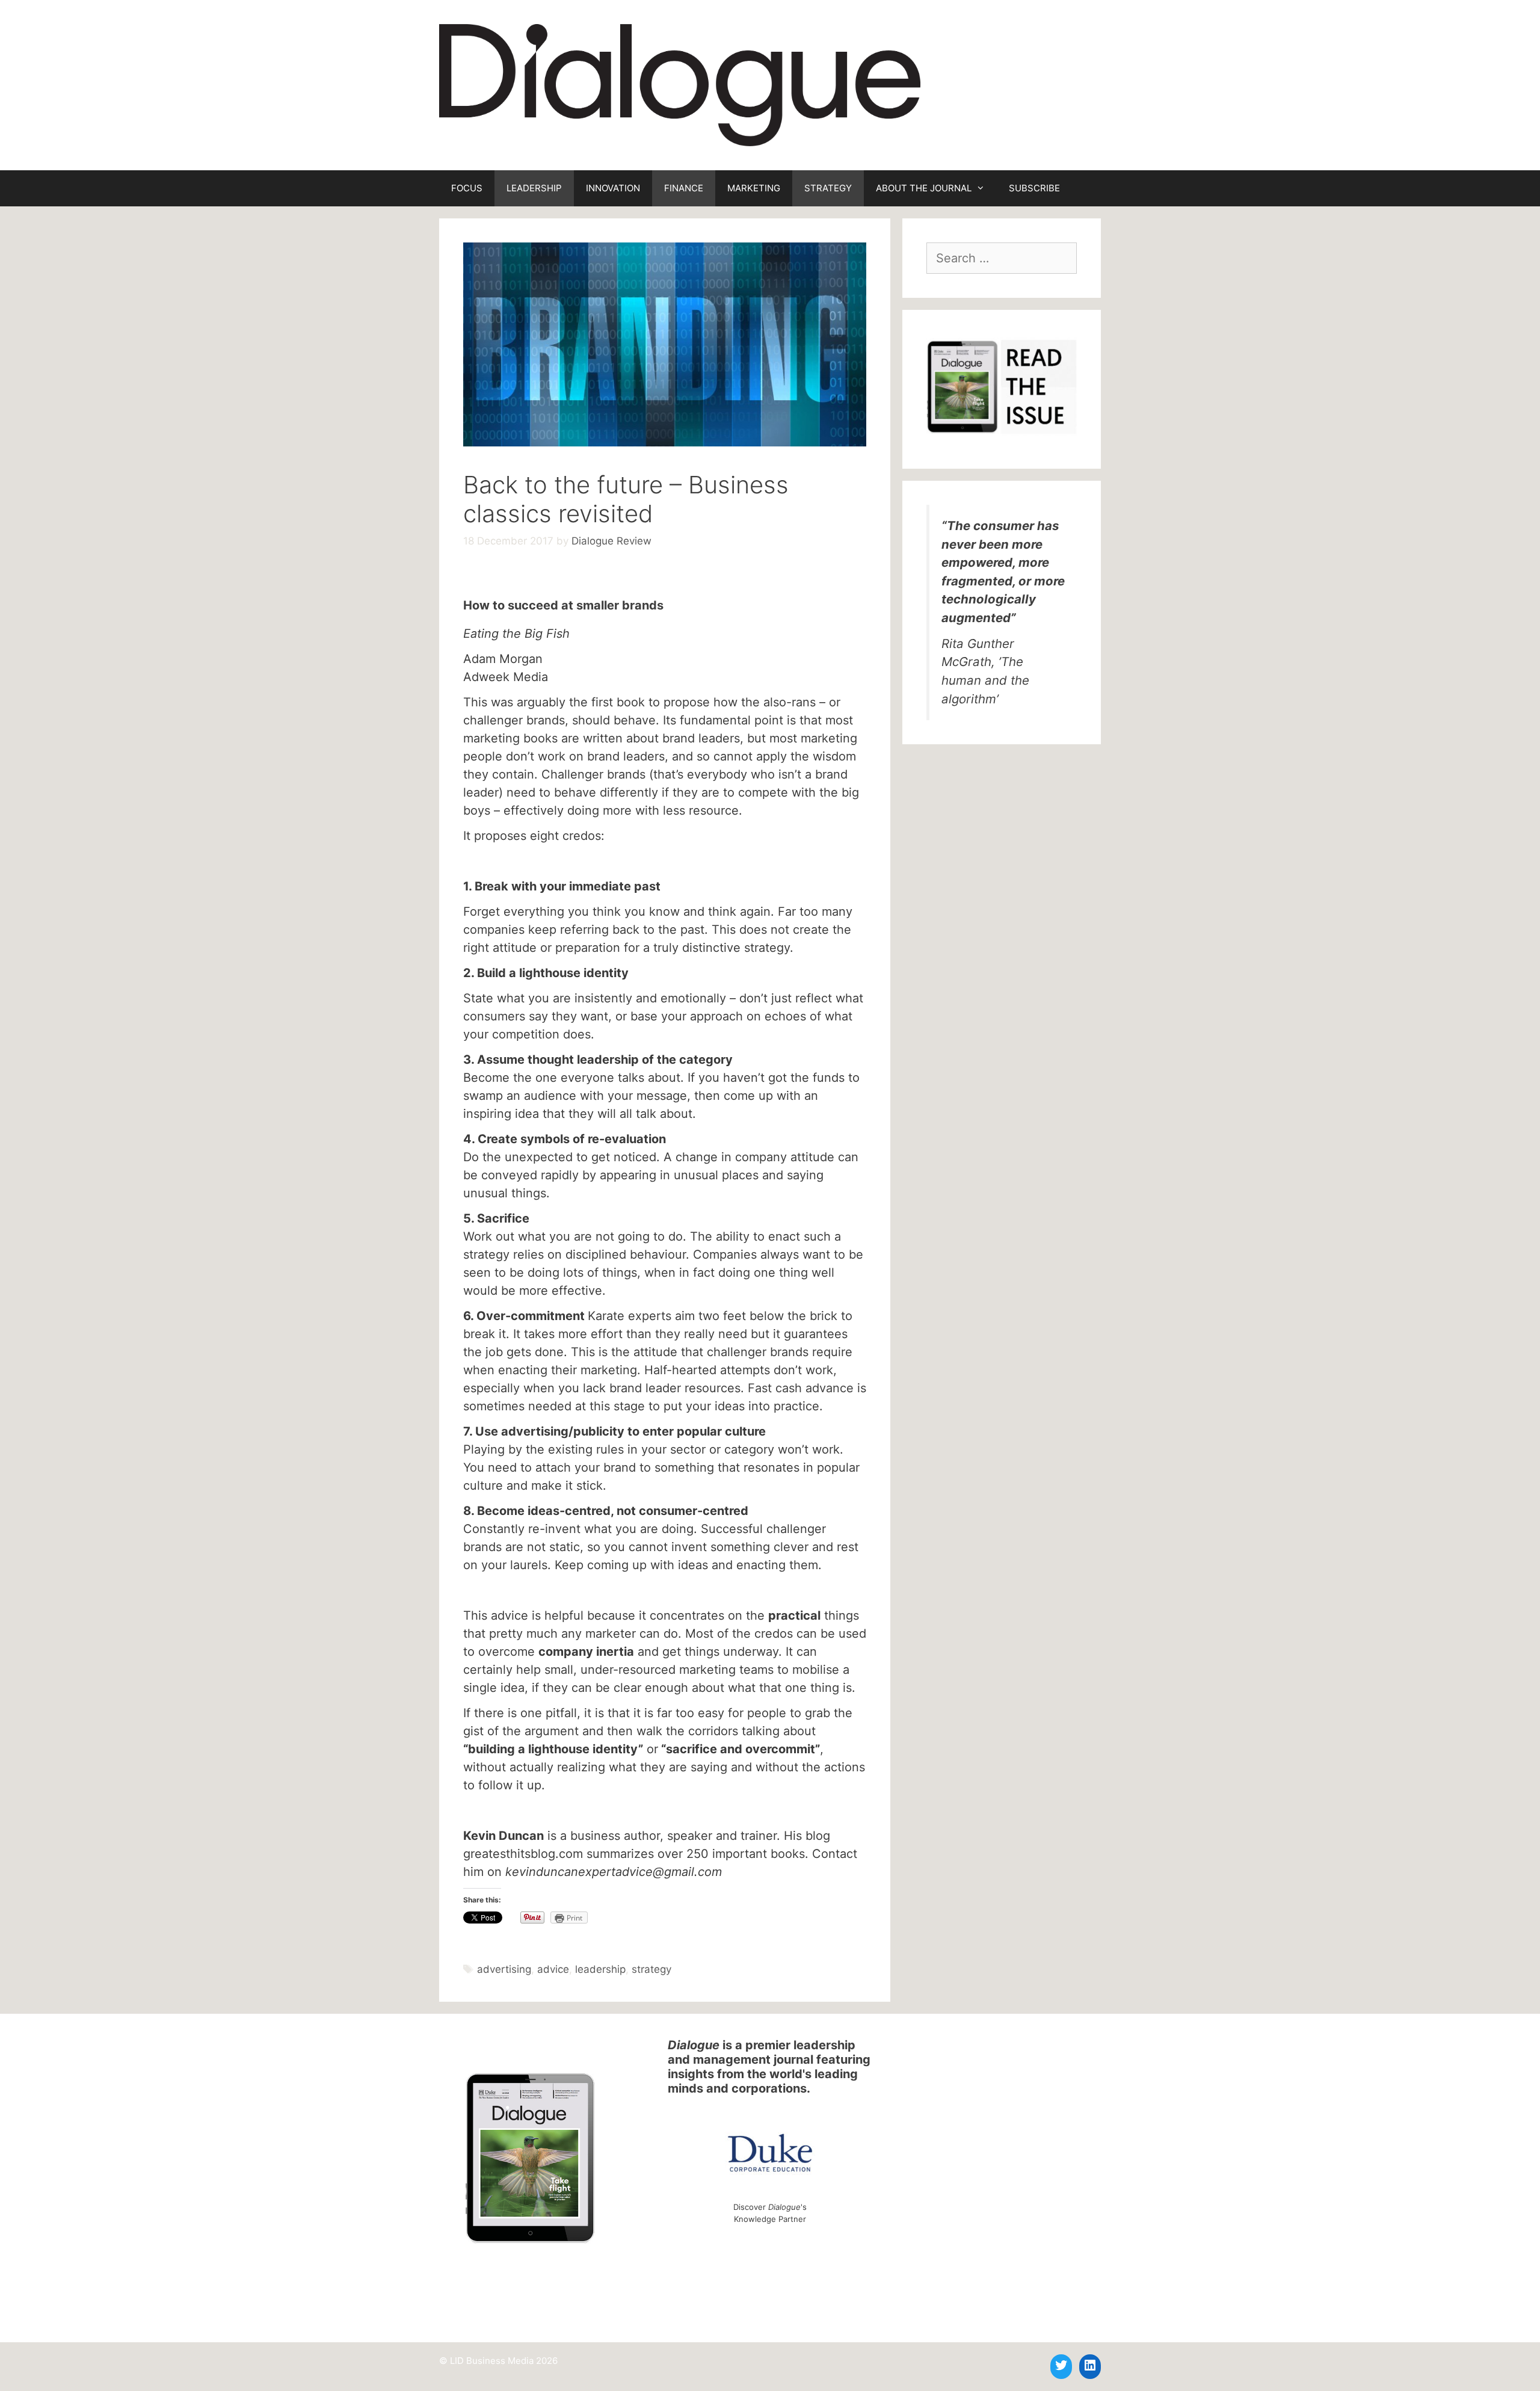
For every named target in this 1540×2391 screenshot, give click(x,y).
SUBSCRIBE (1034, 188)
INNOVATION (613, 188)
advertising (504, 1969)
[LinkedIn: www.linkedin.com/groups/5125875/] (1090, 2365)
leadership (600, 1969)
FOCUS (467, 188)
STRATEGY (828, 188)
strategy (651, 1969)
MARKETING (754, 188)
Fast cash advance (801, 1388)
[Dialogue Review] (680, 84)
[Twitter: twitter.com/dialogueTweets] (1061, 2365)
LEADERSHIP (534, 188)
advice (553, 1969)
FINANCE (684, 188)
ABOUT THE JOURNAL (924, 188)
